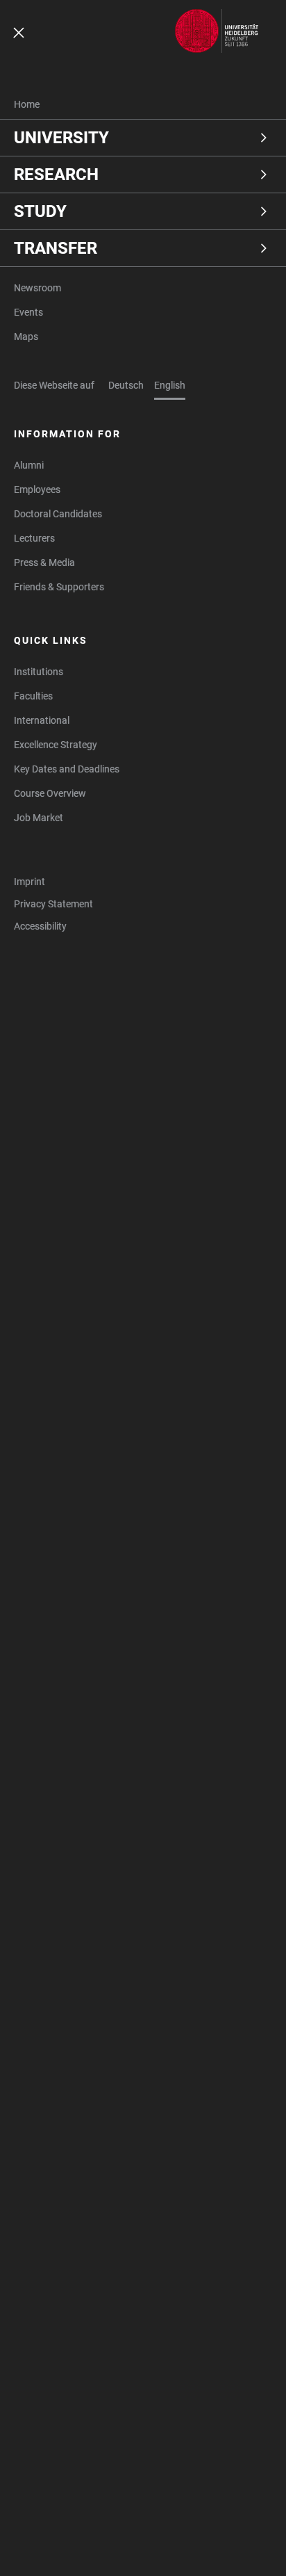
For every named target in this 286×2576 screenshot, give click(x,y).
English (170, 385)
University (61, 138)
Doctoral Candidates (58, 514)
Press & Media (44, 562)
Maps (26, 337)
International (42, 720)
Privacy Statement (53, 904)
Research (56, 175)
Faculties (33, 696)
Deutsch (126, 385)
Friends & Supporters (59, 587)
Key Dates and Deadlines (67, 769)
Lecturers (34, 538)
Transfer (56, 248)
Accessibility (40, 926)
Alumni (29, 465)
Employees (37, 489)
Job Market (39, 818)
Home (27, 104)
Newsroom (37, 288)
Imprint (30, 882)
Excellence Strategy (56, 745)
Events (28, 312)
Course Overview (50, 793)
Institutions (39, 672)
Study (40, 211)
